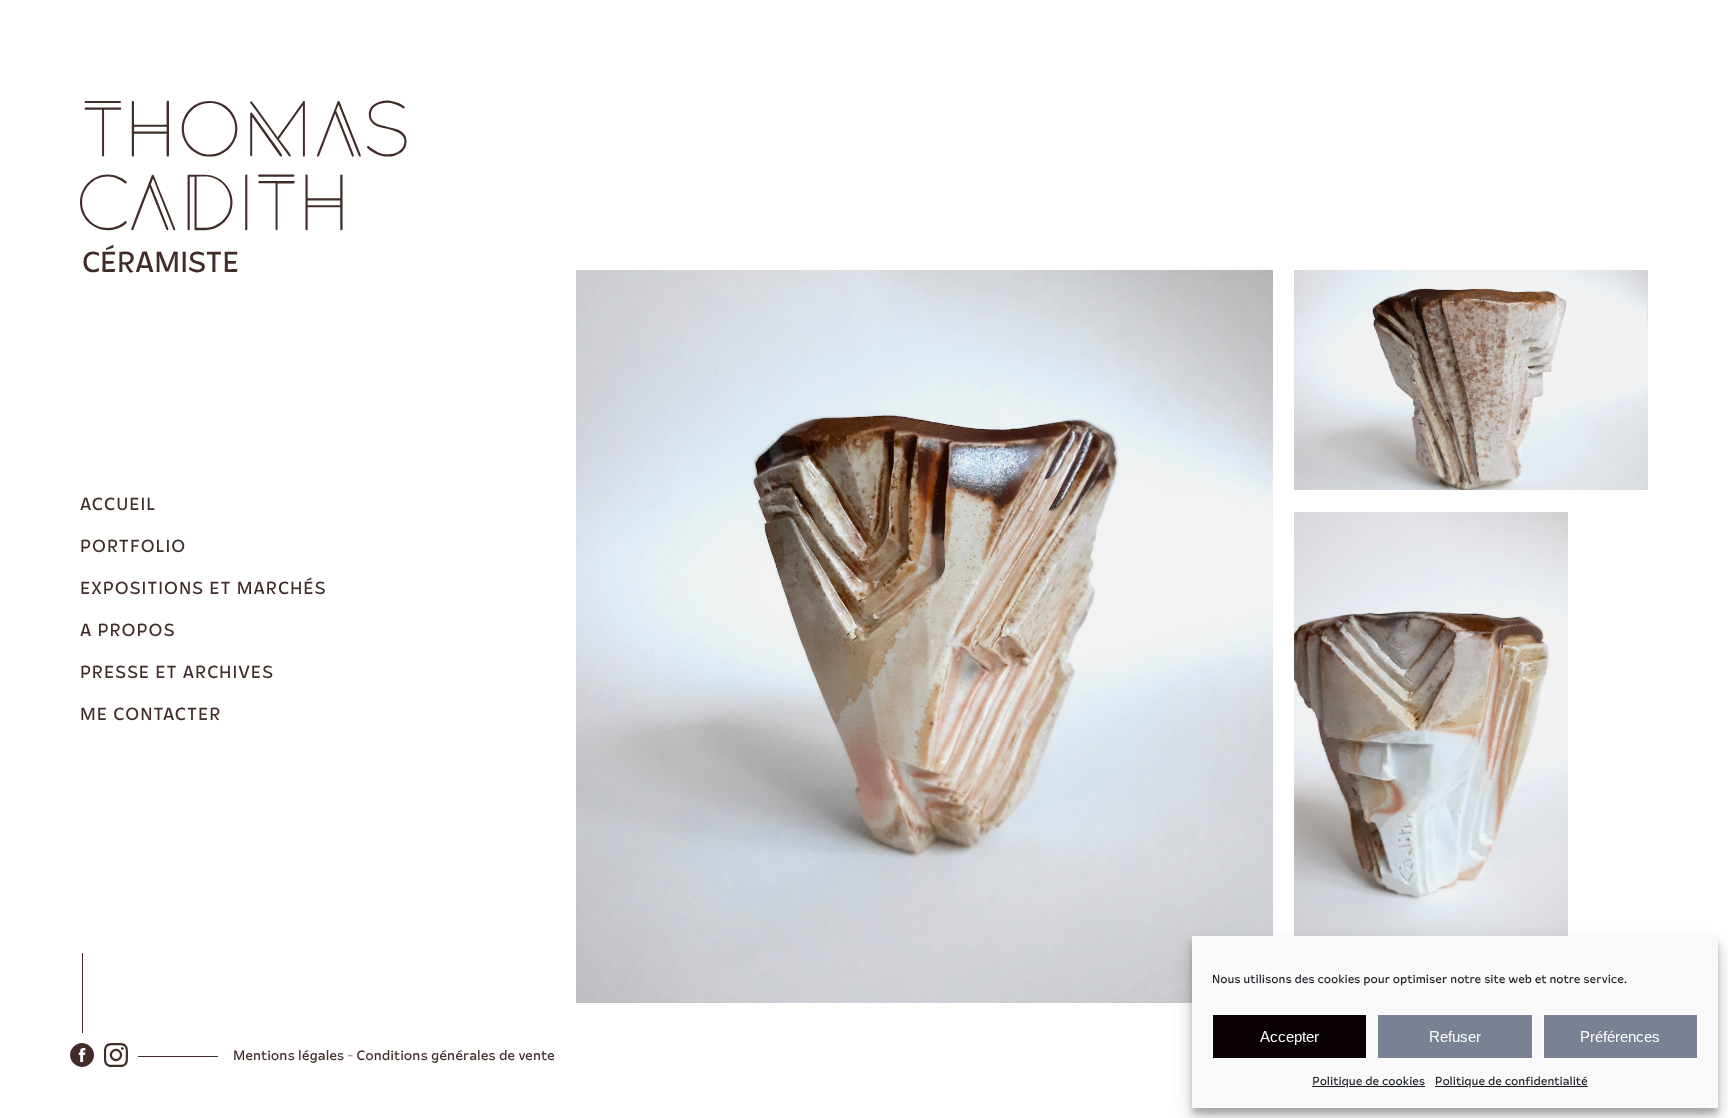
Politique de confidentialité (1511, 1082)
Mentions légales (288, 1056)
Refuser (1455, 1036)
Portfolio (133, 547)
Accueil (118, 505)
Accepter (1289, 1036)
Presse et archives (177, 673)
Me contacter (150, 715)
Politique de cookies (1368, 1082)
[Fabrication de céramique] (250, 184)
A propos (127, 631)
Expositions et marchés (203, 589)
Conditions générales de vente (456, 1056)
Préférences (1620, 1036)
